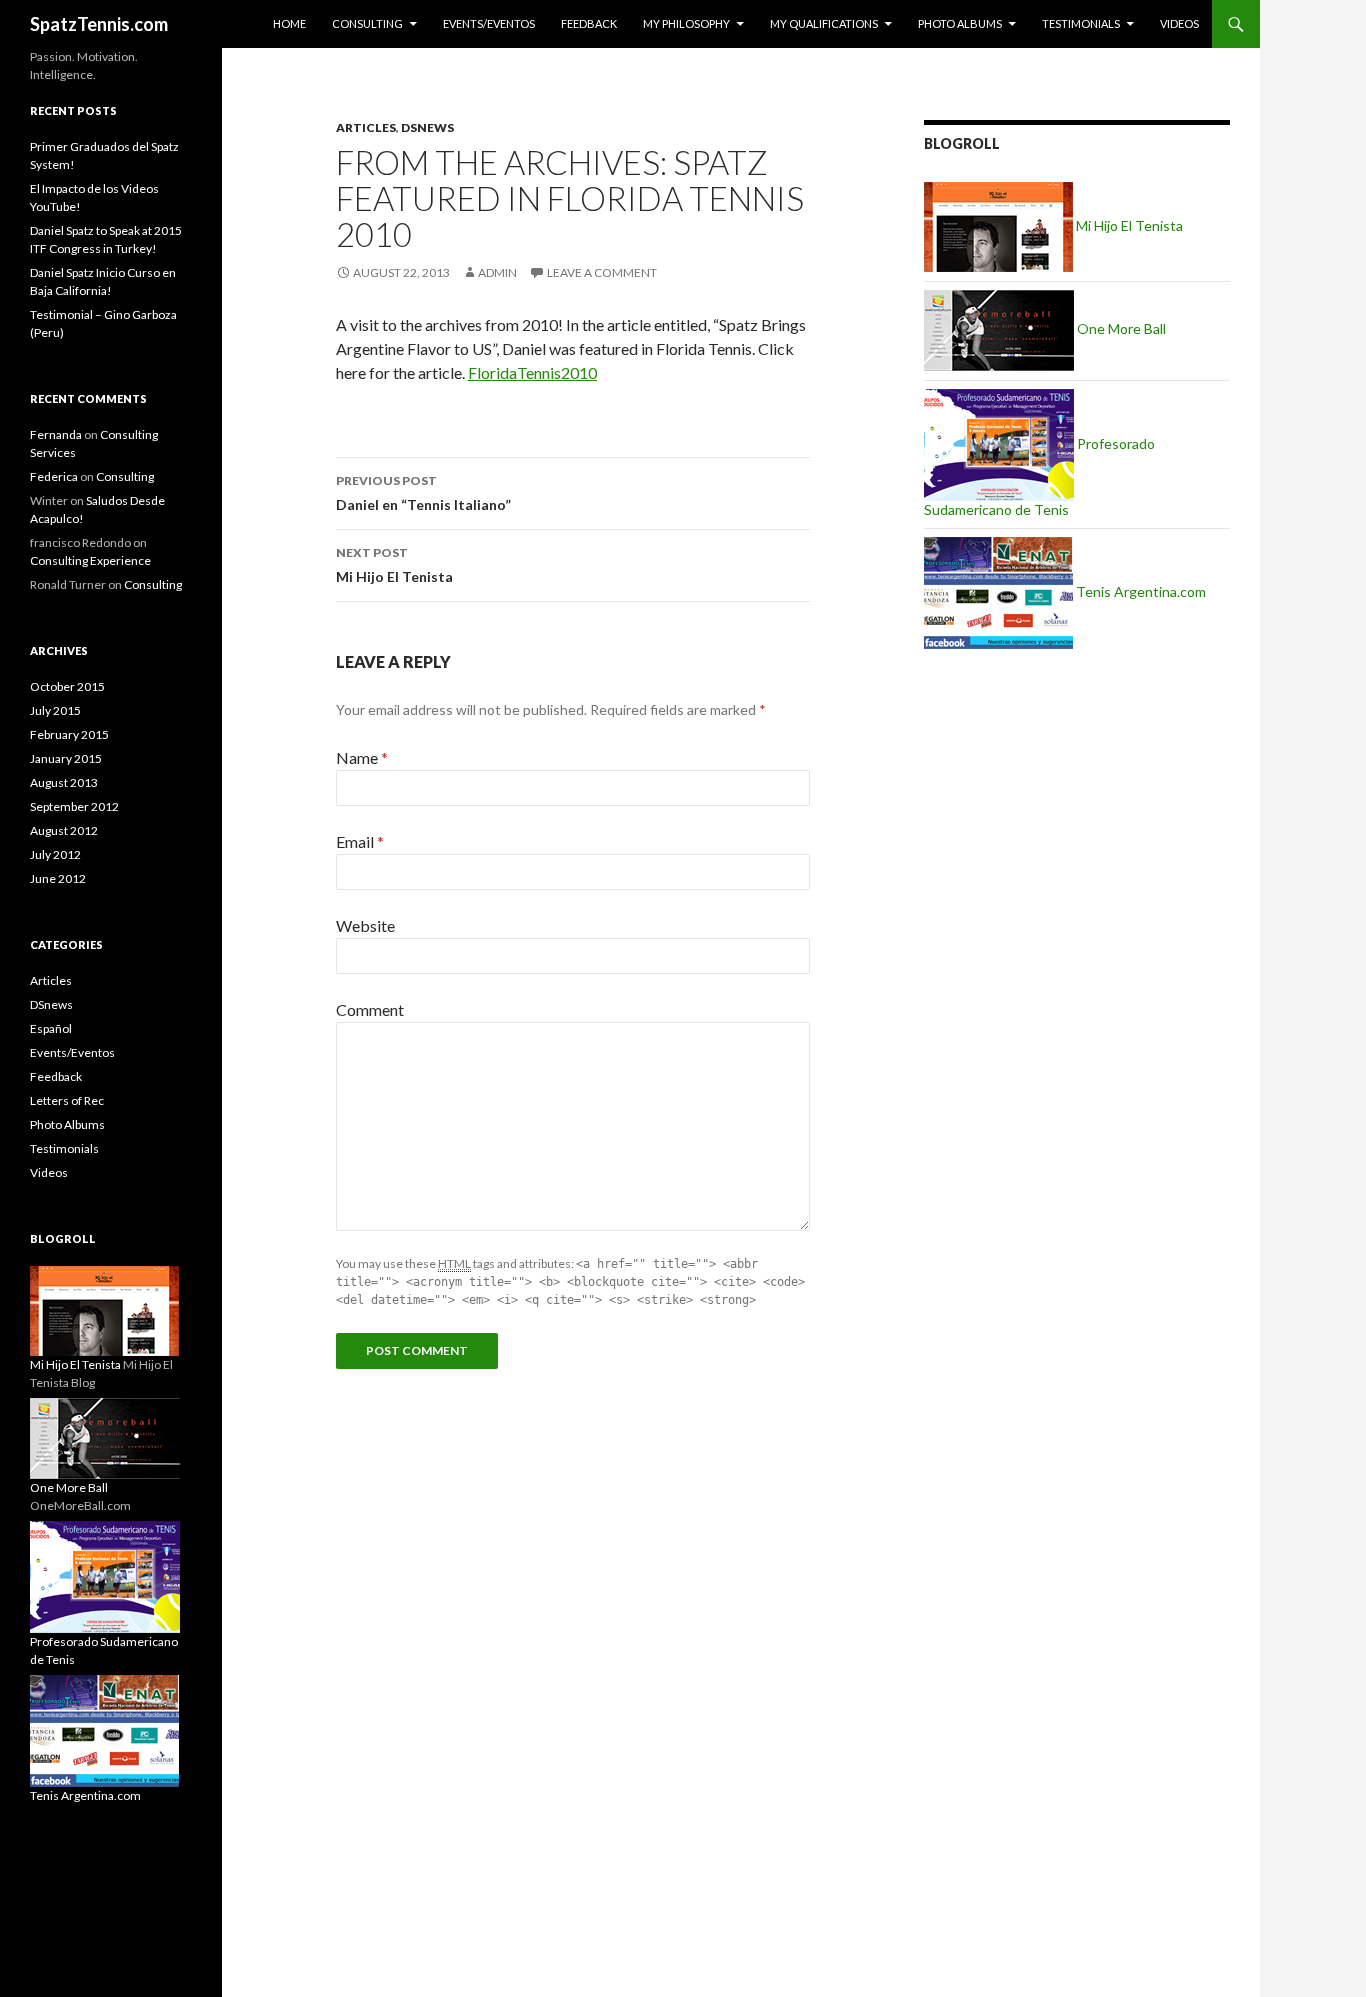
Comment (370, 1009)
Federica (54, 476)
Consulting (367, 23)
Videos (1179, 23)
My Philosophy (686, 23)
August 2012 (64, 830)
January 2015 (66, 758)
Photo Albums (960, 23)
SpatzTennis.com (99, 24)
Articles (366, 127)
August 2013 (64, 782)
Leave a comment (602, 272)
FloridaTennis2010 (532, 372)
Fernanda (56, 434)
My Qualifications (824, 23)
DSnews (427, 127)
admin (497, 272)
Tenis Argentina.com (1139, 591)
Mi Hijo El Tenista (394, 565)
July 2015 (55, 710)
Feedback (589, 23)
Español (51, 1028)
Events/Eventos (489, 23)
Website (365, 925)
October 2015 (67, 686)
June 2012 (58, 878)
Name (362, 757)
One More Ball (1120, 328)
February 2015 (69, 734)
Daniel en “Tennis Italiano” (423, 493)
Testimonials (1081, 23)
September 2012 (74, 806)
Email (360, 841)
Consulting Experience (90, 560)
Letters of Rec (67, 1100)
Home (289, 23)
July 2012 (55, 854)
